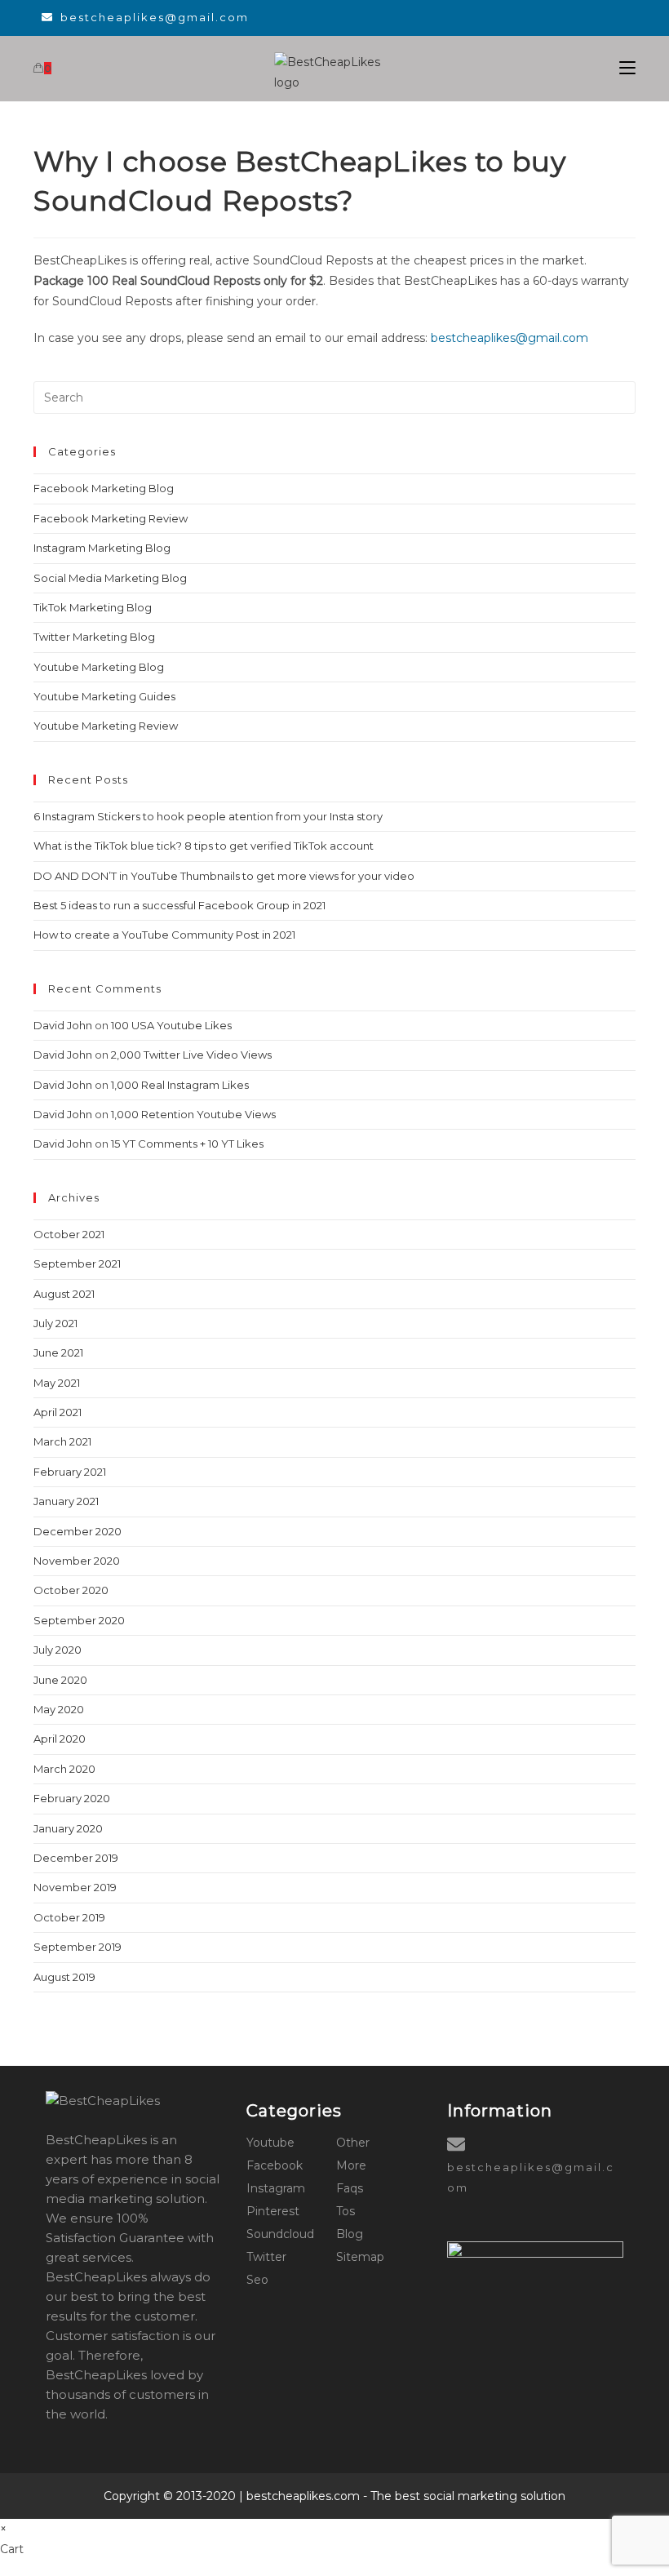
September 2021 (77, 1264)
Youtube (270, 2143)
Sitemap (360, 2257)
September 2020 (79, 1620)
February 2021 (70, 1472)
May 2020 (59, 1709)
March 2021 (62, 1441)
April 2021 (58, 1412)
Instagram (276, 2188)
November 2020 (77, 1561)
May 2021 (57, 1383)
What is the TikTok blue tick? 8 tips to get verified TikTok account (204, 846)
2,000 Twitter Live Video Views (191, 1055)
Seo (257, 2280)
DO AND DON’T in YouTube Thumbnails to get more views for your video (224, 876)
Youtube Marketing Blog (99, 667)
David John (63, 1025)
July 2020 (58, 1650)
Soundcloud (280, 2234)
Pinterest (273, 2211)
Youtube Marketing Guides (104, 696)
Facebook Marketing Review (111, 518)
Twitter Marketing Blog (94, 637)
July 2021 (55, 1323)
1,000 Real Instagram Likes (180, 1085)
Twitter (266, 2257)
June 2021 (58, 1352)
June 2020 (60, 1680)
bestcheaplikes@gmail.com (155, 17)
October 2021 (69, 1234)
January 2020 (68, 1828)
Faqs (350, 2188)
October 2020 (71, 1590)
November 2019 (75, 1887)
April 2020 (60, 1739)
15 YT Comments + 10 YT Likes (187, 1144)
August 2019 (64, 1977)
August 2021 (64, 1294)
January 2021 (66, 1501)
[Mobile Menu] (627, 68)
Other (353, 2143)
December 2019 (76, 1858)
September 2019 (78, 1947)
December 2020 (78, 1531)
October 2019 (69, 1917)
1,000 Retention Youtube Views (193, 1114)
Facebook (275, 2165)
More (351, 2165)
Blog (350, 2234)
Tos (346, 2211)
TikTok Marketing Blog (93, 607)
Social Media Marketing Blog (110, 578)
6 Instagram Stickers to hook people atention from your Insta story (208, 816)
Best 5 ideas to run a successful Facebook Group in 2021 (179, 905)
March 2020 (64, 1769)
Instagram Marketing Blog (102, 548)
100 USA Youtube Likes (171, 1025)
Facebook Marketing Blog (104, 488)
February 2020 (72, 1798)
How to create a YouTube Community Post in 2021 (164, 935)
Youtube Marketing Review (106, 726)
